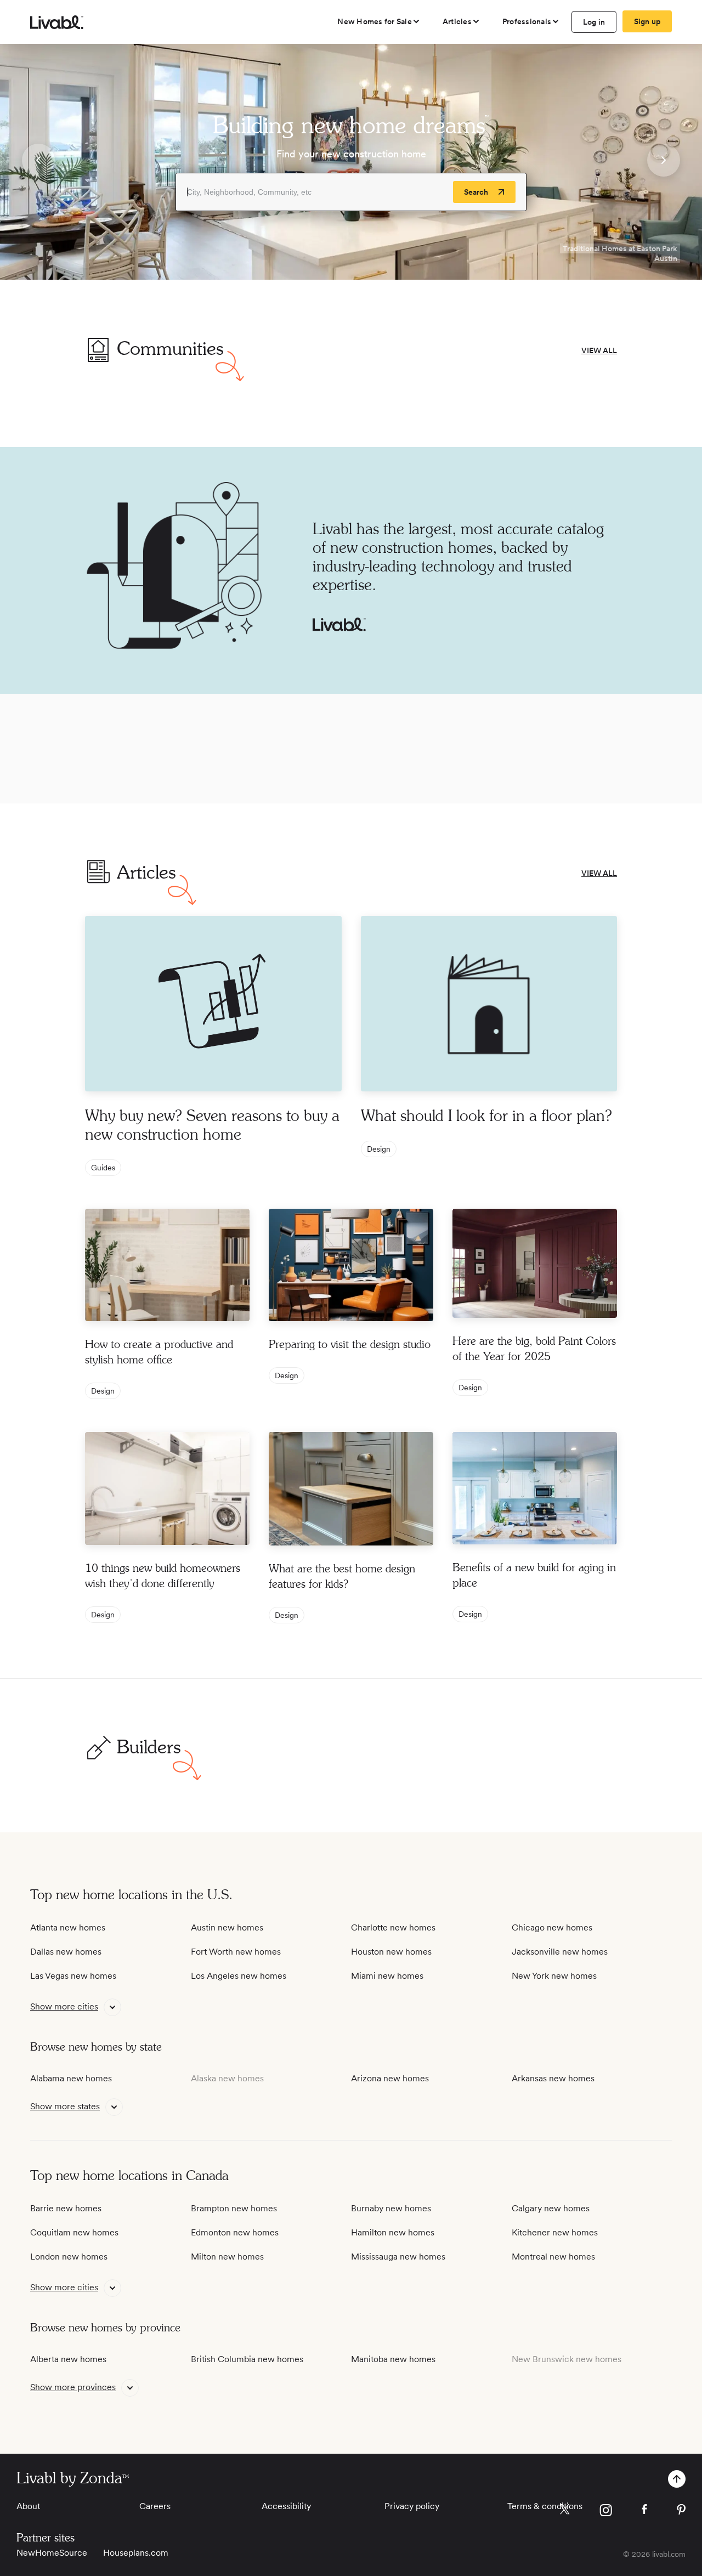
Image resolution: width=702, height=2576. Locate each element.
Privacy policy (412, 2506)
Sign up (647, 21)
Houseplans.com (136, 2553)
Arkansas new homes (553, 2078)
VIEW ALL (599, 350)
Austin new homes (227, 1927)
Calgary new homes (551, 2208)
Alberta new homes (68, 2359)
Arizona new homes (390, 2078)
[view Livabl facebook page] (644, 2511)
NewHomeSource (52, 2553)
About (28, 2506)
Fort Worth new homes (236, 1952)
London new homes (69, 2257)
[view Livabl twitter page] (565, 2511)
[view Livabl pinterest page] (681, 2512)
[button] (38, 162)
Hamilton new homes (393, 2232)
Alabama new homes (71, 2078)
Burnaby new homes (391, 2208)
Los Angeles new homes (239, 1976)
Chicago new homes (552, 1927)
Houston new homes (391, 1952)
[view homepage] (57, 22)
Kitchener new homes (555, 2232)
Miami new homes (387, 1976)
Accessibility (286, 2506)
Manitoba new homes (393, 2359)
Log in (594, 22)
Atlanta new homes (68, 1927)
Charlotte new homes (393, 1927)
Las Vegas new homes (73, 1976)
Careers (155, 2506)
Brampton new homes (234, 2208)
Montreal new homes (553, 2257)
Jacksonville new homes (560, 1952)
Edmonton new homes (235, 2232)
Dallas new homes (66, 1952)
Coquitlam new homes (74, 2232)
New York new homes (554, 1976)
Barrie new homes (66, 2208)
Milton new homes (227, 2257)
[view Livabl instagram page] (606, 2512)
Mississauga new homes (398, 2257)
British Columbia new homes (247, 2359)
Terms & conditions (545, 2506)
